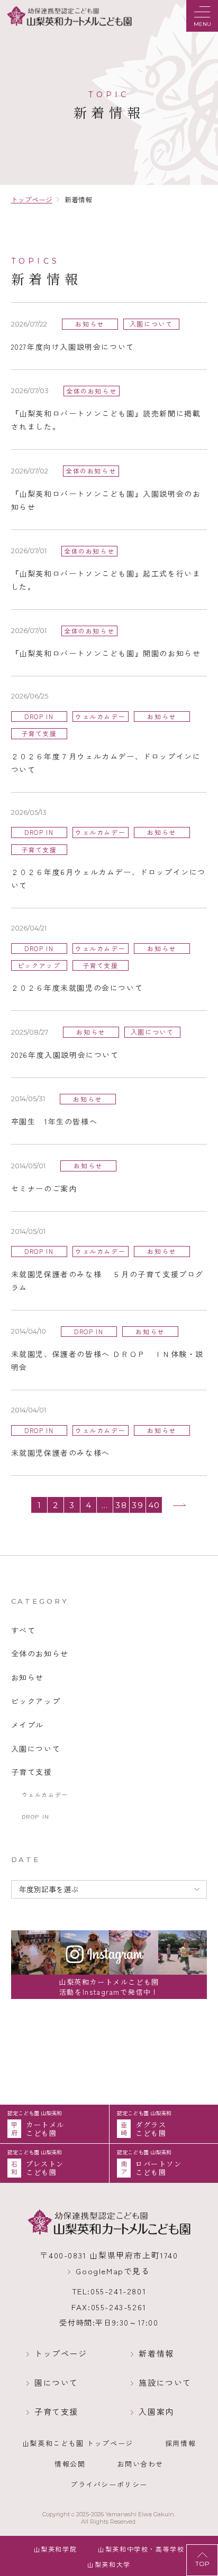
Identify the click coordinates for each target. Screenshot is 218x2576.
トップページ (61, 2354)
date (26, 1859)
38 (121, 1505)
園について (56, 2383)
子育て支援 (56, 2412)
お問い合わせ (140, 2464)
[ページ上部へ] (202, 2560)
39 (138, 1505)
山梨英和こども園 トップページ (78, 2443)
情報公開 (70, 2464)
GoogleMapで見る (113, 2271)
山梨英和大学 (109, 2564)
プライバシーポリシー (109, 2484)
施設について (165, 2383)
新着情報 (156, 2354)
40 (154, 1505)
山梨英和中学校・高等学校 (141, 2549)
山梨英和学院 (56, 2549)
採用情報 (180, 2443)
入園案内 (156, 2412)
